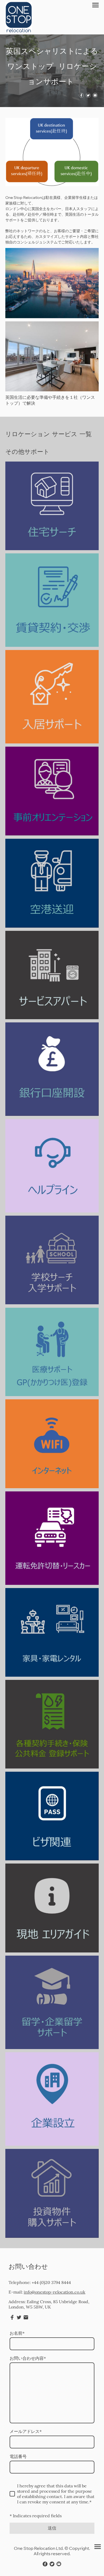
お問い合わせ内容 (28, 2358)
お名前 (17, 2333)
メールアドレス (26, 2431)
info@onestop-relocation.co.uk (55, 2292)
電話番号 (18, 2456)
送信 (52, 2528)
